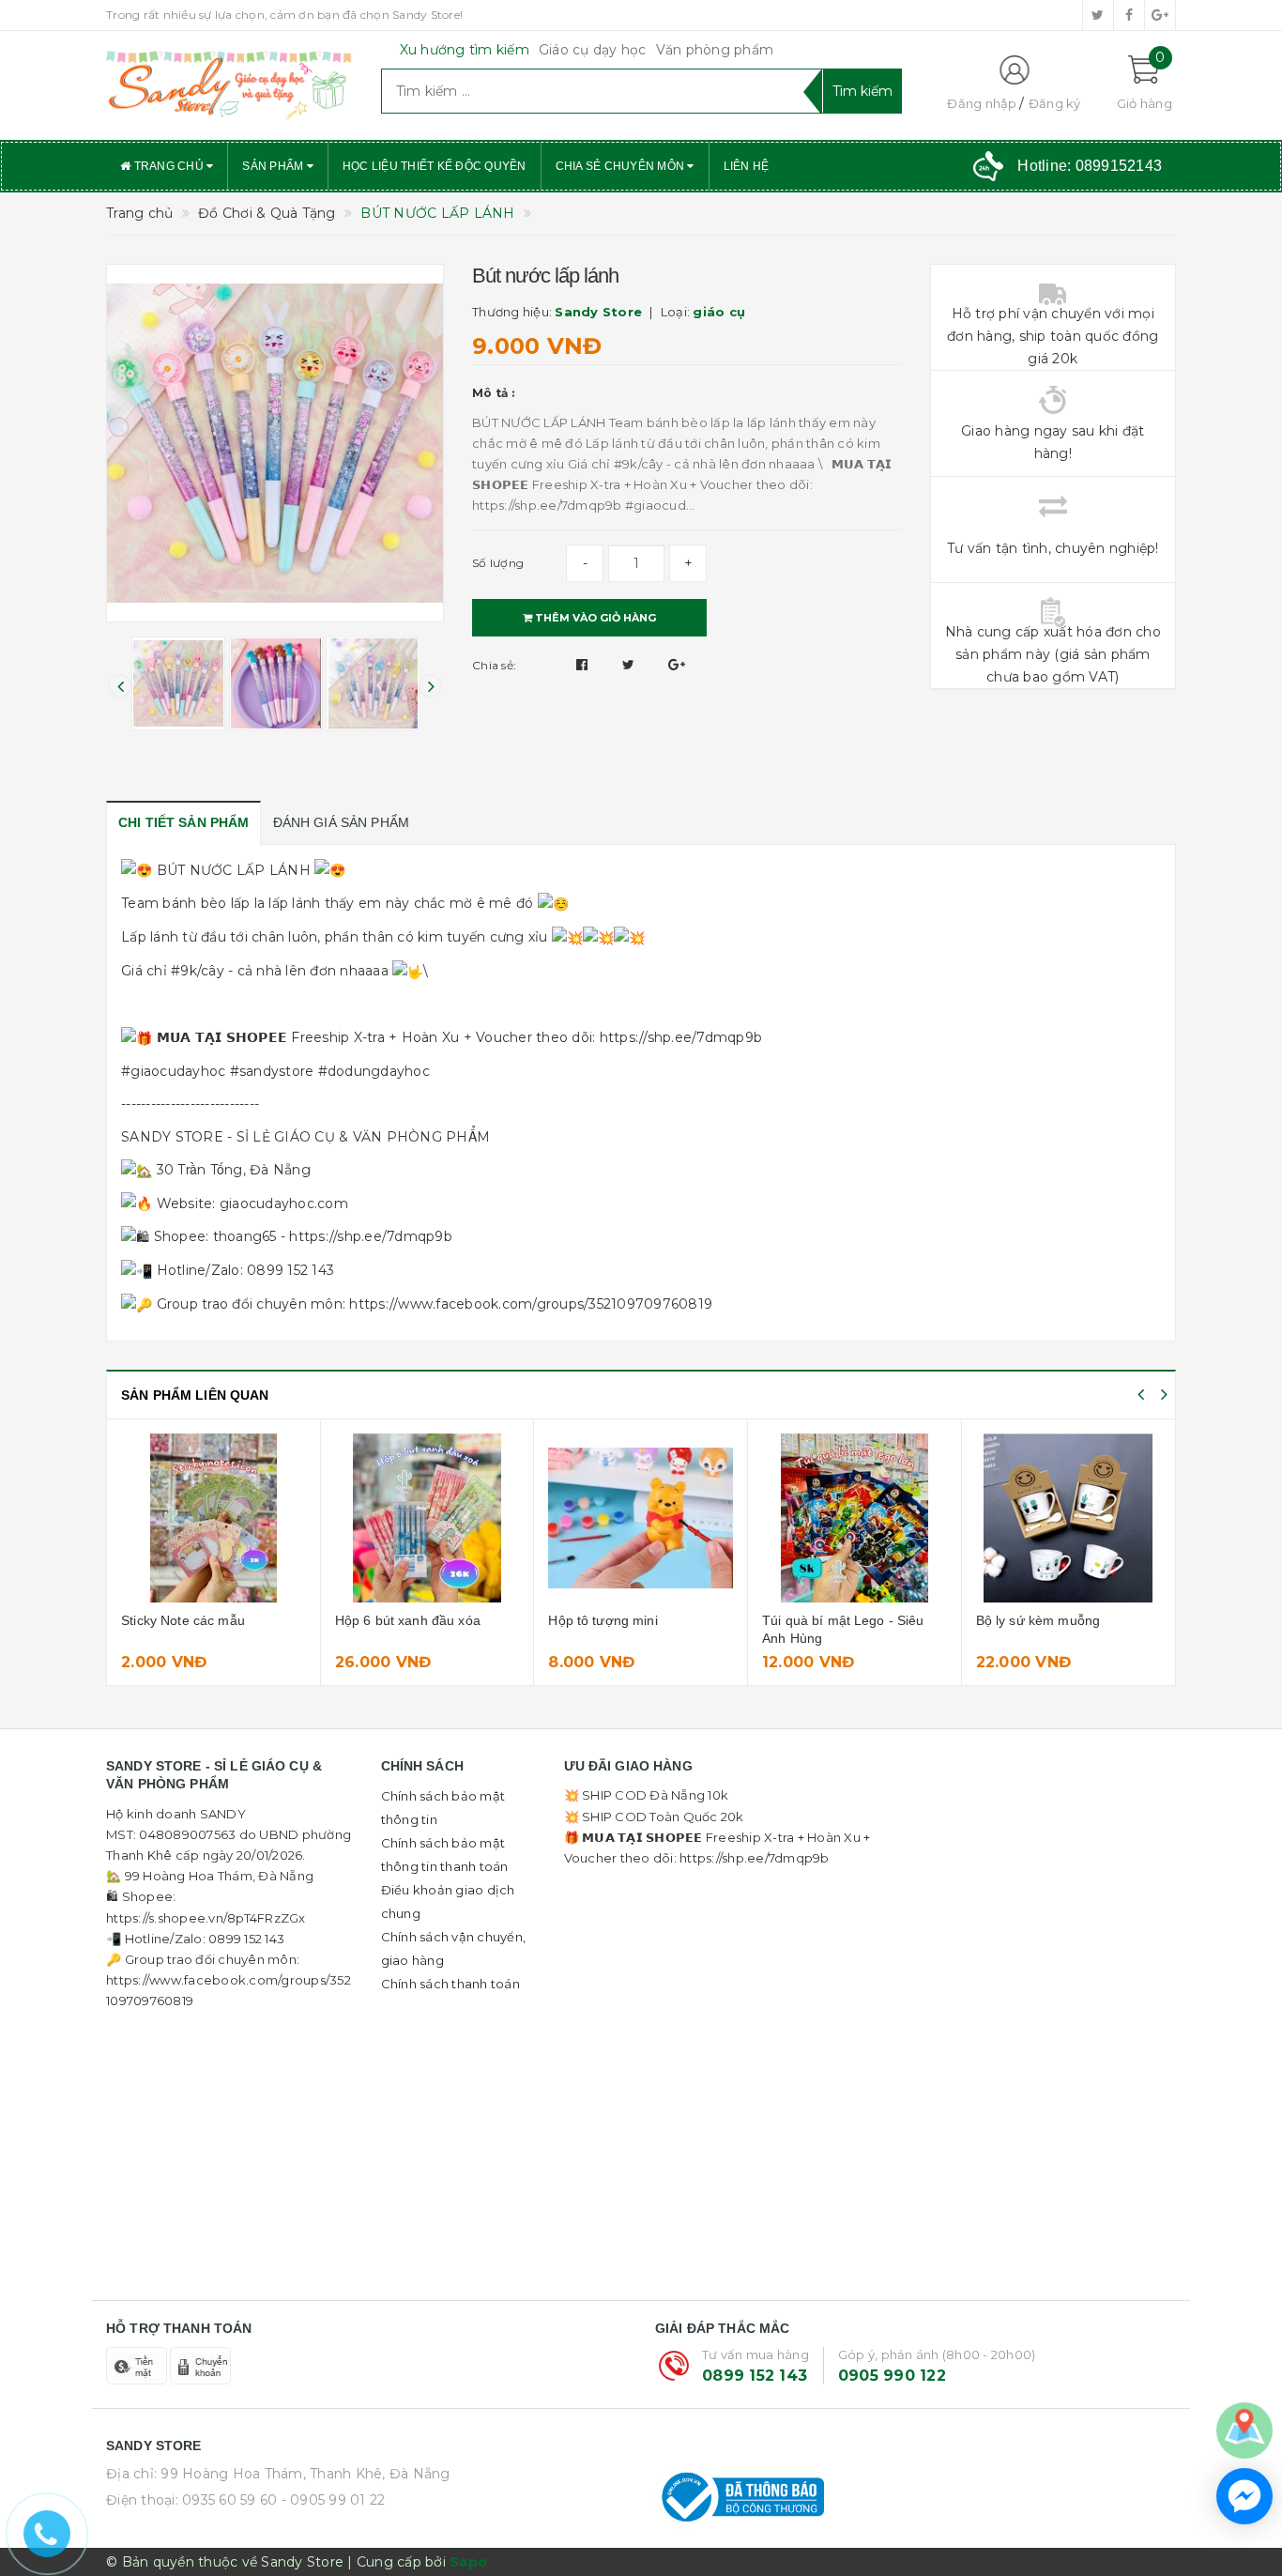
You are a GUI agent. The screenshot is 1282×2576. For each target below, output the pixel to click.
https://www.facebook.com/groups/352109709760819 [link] (531, 1304)
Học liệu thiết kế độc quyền (435, 166)
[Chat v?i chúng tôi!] (1244, 2496)
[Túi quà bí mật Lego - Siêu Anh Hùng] (855, 1518)
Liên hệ (747, 166)
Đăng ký (1055, 103)
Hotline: (1090, 166)
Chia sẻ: (494, 665)
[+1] (677, 665)
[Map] (1244, 2430)
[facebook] (1129, 15)
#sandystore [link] (272, 1071)
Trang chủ (168, 166)
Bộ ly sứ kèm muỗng (1038, 1620)
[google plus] (1160, 15)
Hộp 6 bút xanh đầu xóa (408, 1620)
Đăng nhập (982, 103)
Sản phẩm (274, 166)
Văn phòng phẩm (715, 50)
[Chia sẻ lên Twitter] (631, 665)
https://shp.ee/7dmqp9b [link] (681, 1037)
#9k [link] (184, 971)
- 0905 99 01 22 (334, 2500)
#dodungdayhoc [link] (374, 1071)
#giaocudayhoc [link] (173, 1071)
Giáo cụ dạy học (593, 50)
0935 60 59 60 (229, 2500)
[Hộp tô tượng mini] (641, 1518)
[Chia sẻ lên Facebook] (584, 665)
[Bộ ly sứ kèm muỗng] (1069, 1518)
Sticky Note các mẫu (183, 1620)
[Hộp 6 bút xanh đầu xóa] (427, 1518)
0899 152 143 (755, 2376)
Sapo (468, 2562)
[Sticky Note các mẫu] (214, 1518)
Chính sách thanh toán (450, 1984)
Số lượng (498, 563)
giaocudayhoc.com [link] (284, 1204)
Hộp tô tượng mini (603, 1620)
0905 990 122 (892, 2376)
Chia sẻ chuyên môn (622, 166)
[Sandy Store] (229, 85)
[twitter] (1098, 15)
